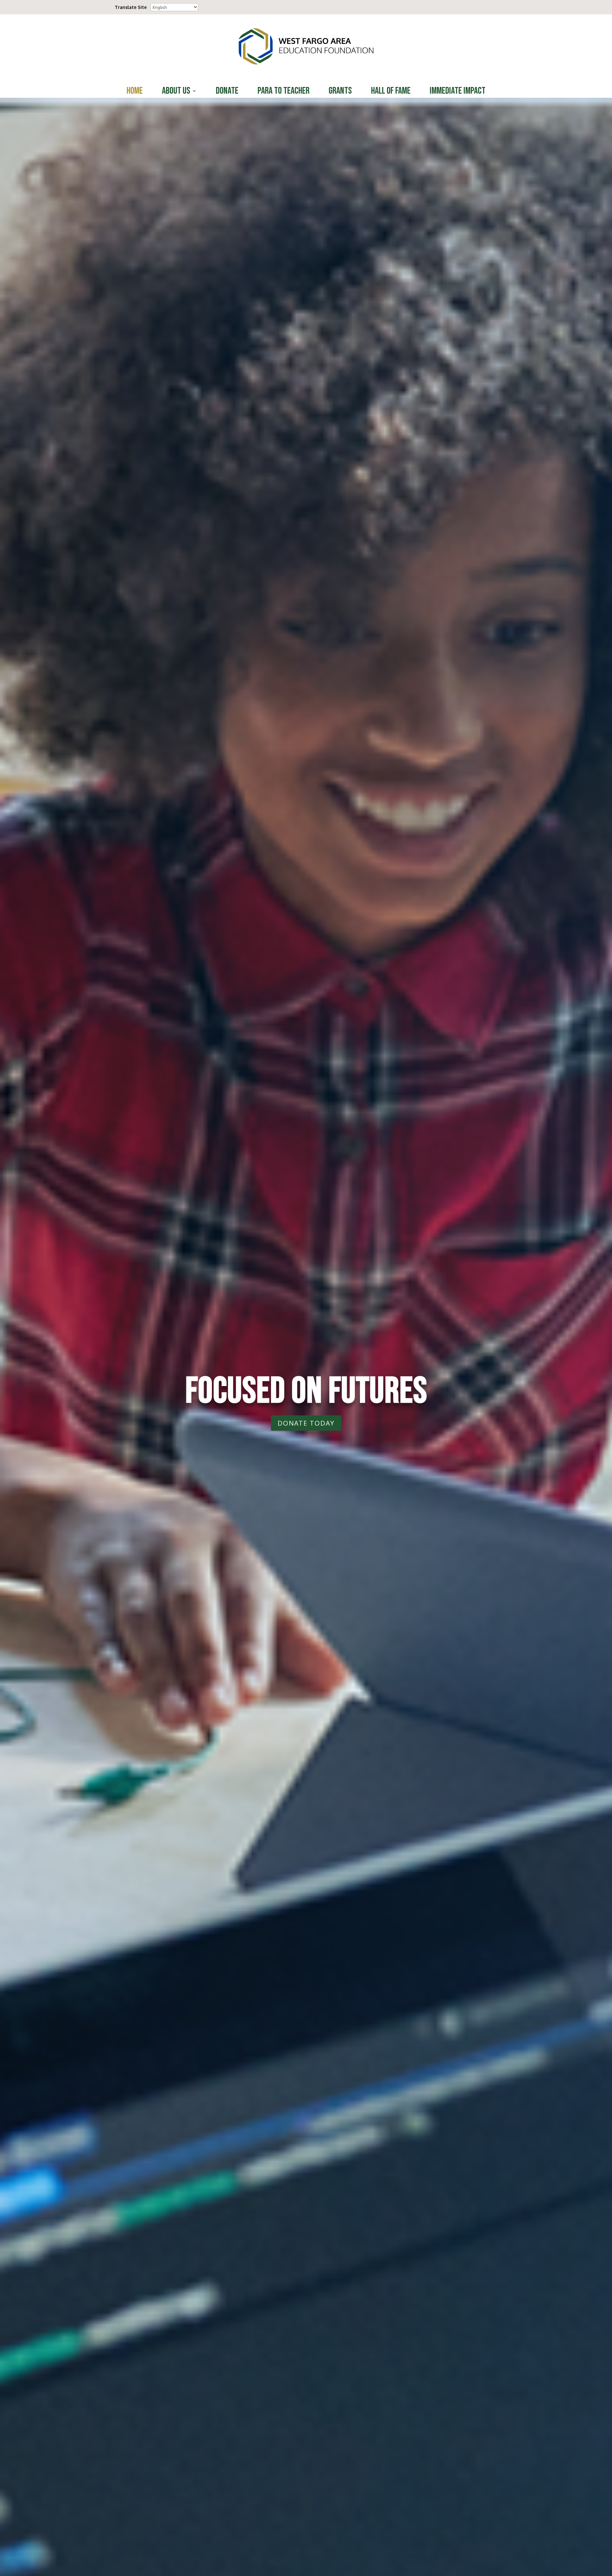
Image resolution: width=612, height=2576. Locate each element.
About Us (176, 92)
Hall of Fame (391, 92)
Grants (340, 92)
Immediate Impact (458, 92)
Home (135, 92)
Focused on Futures (306, 1391)
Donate (227, 92)
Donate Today (306, 1423)
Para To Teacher (284, 92)
